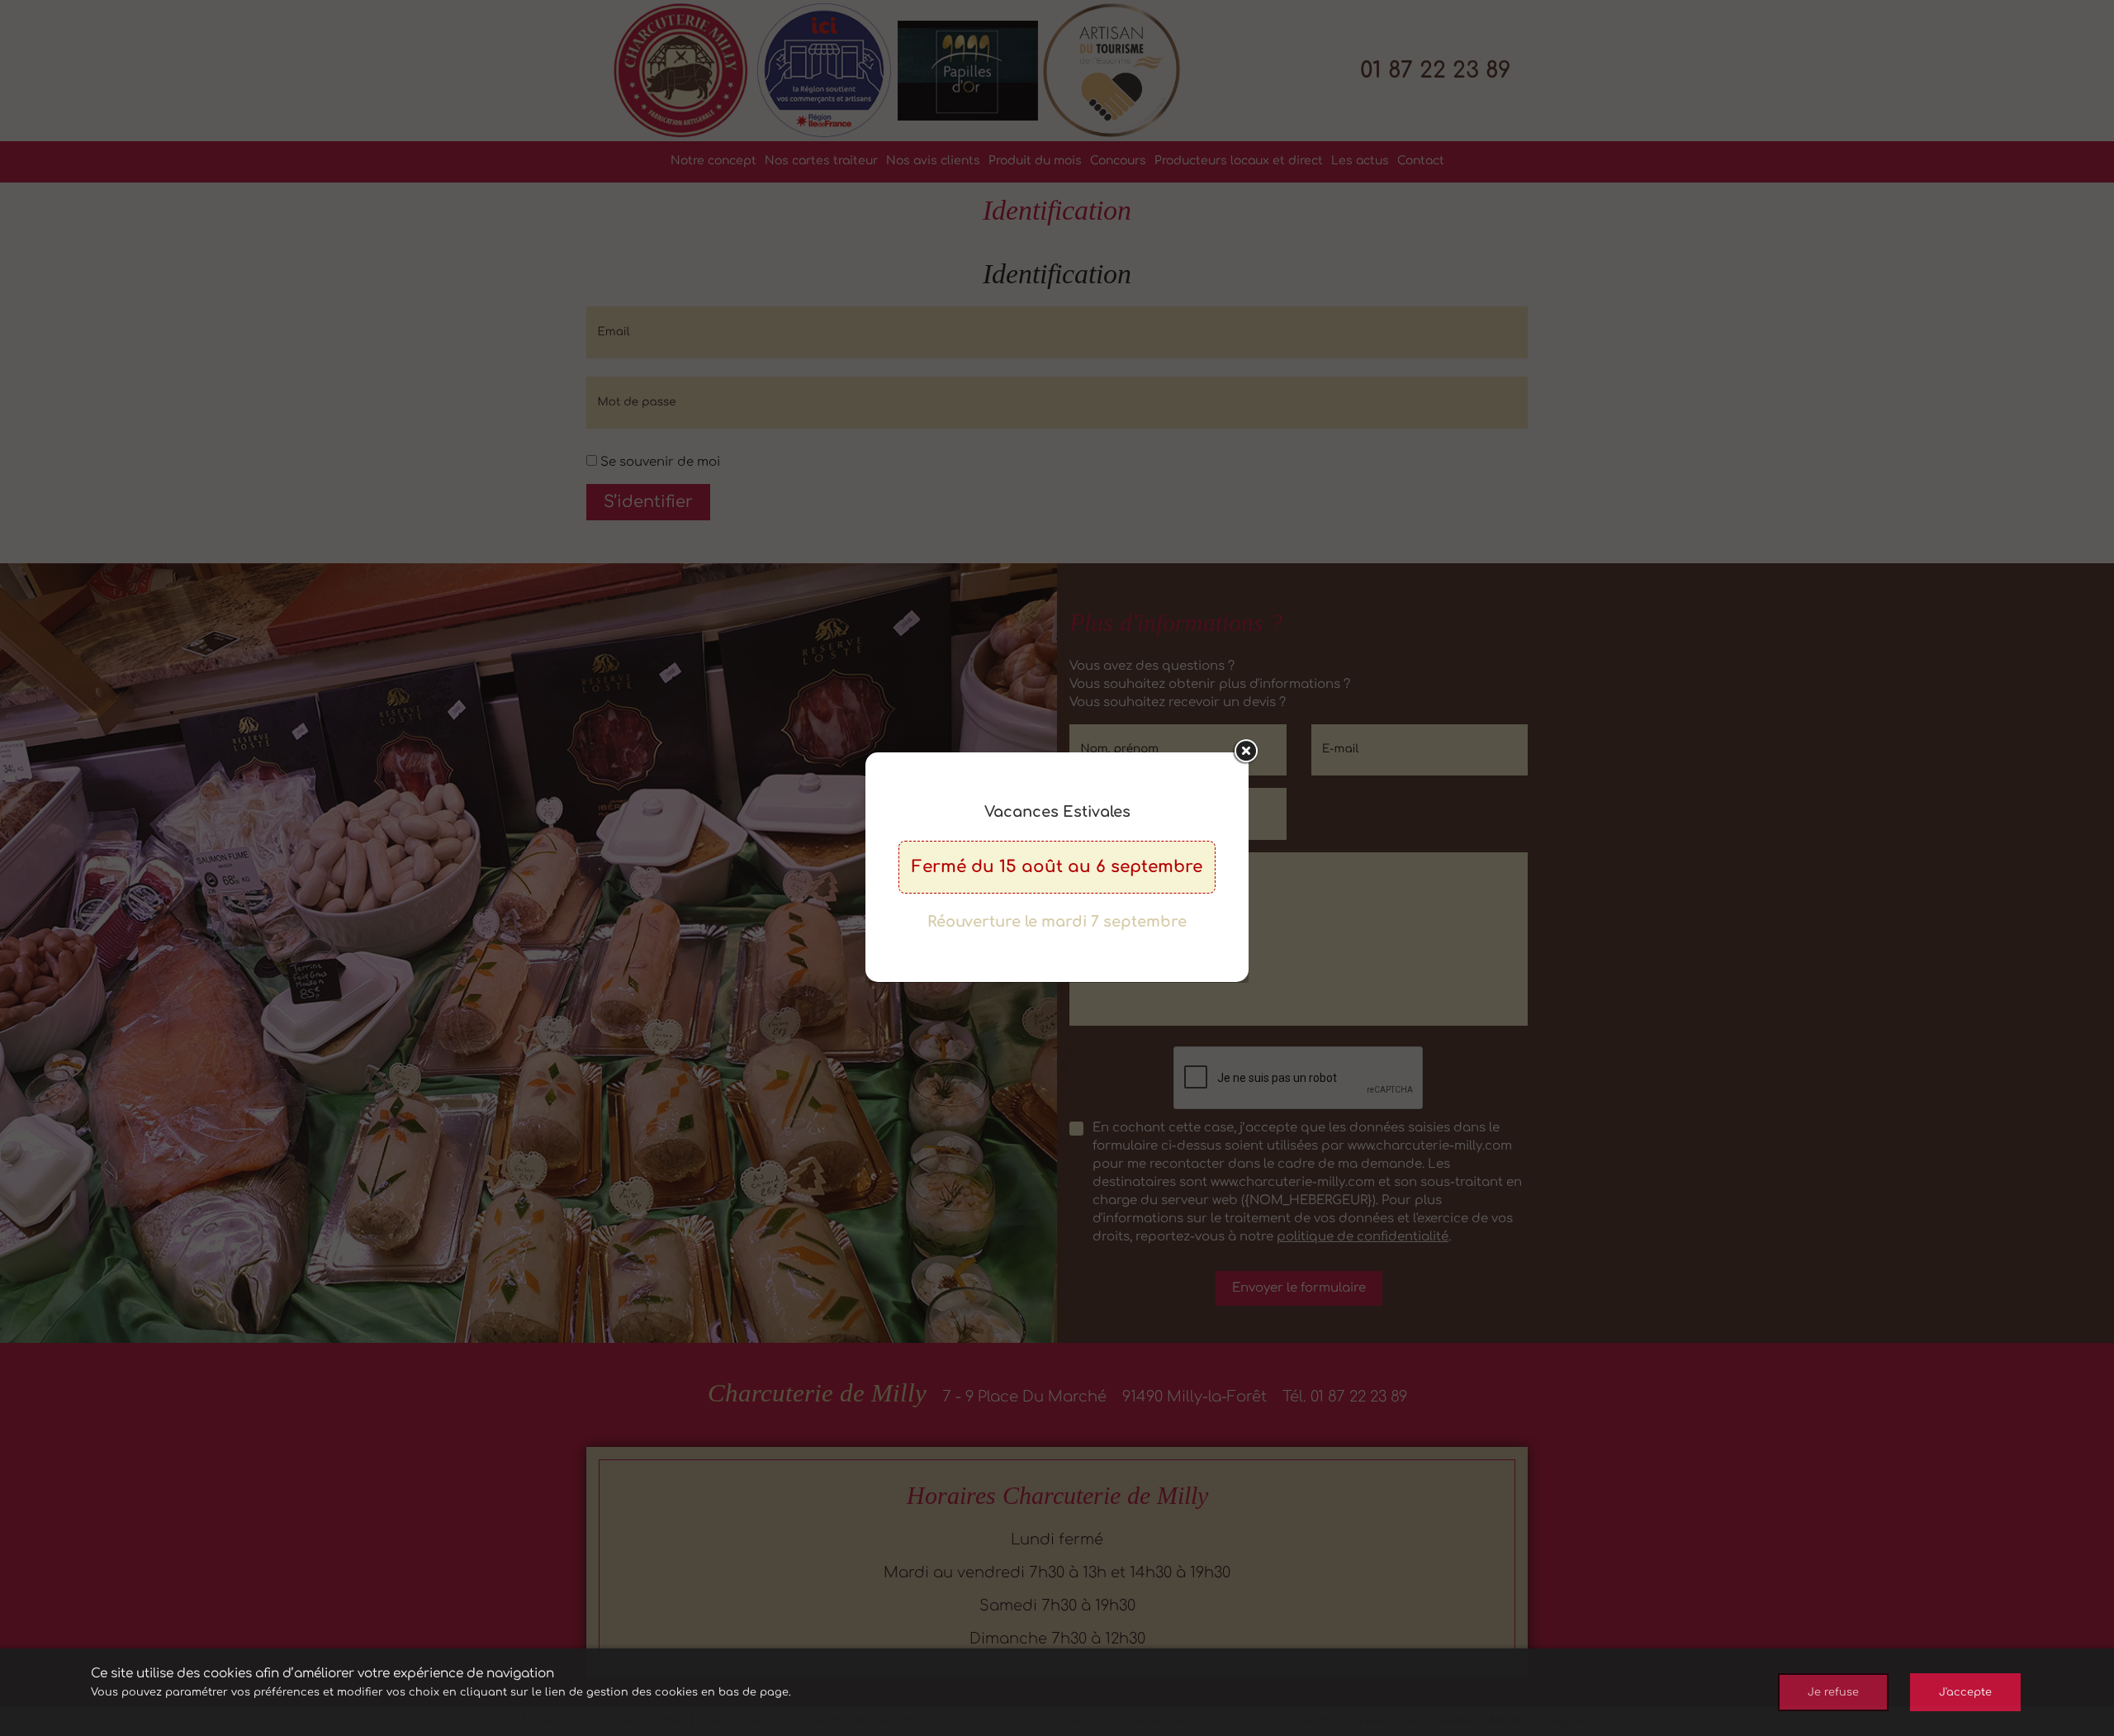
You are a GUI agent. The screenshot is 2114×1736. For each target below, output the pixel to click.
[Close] (1245, 752)
